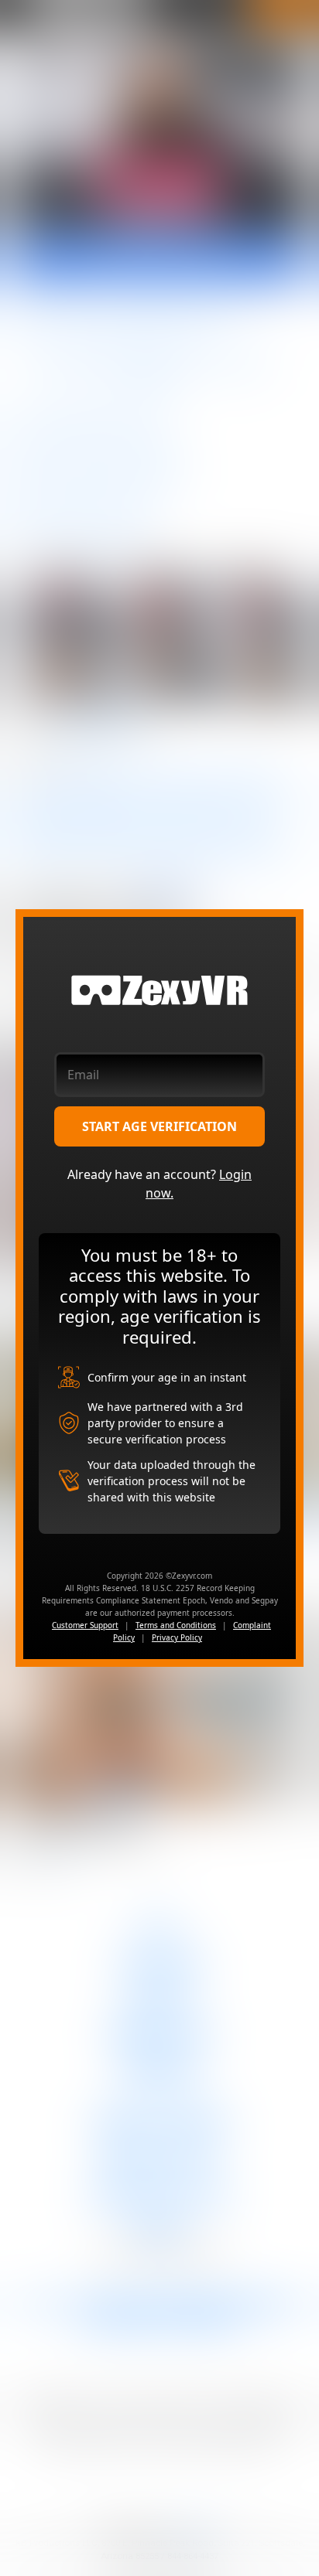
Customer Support (85, 1625)
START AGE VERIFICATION (159, 1126)
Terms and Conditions (176, 1625)
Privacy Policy (177, 1637)
